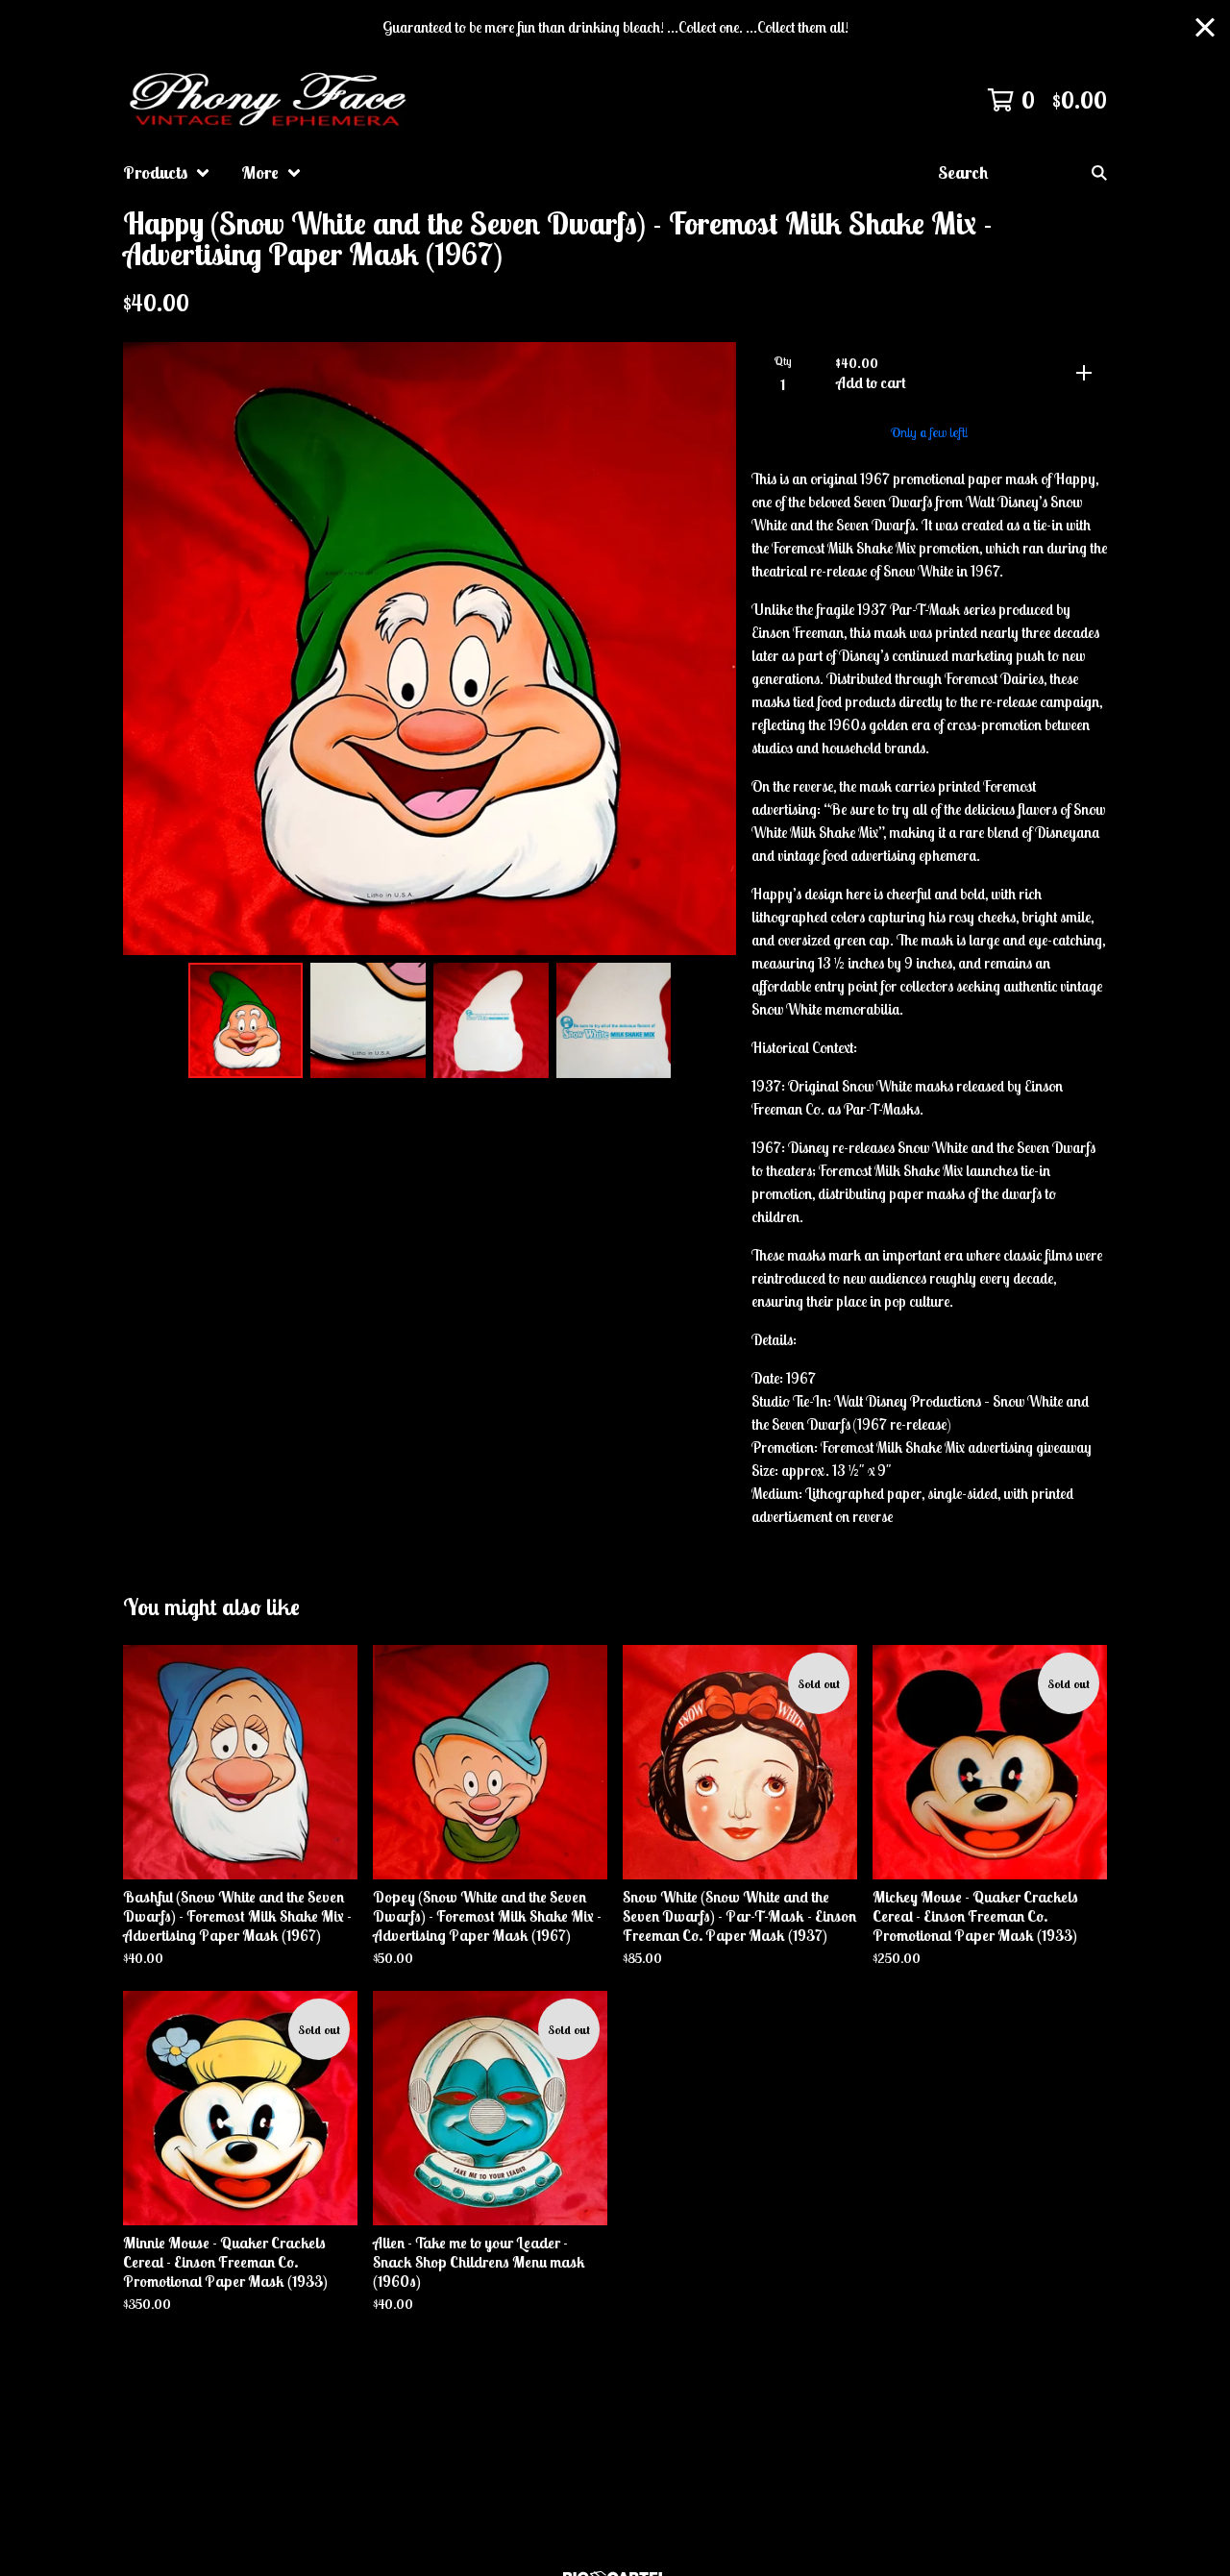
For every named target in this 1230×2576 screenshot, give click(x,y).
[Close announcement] (1205, 27)
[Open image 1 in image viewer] (430, 649)
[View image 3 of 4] (491, 1020)
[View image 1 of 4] (246, 1020)
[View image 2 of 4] (368, 1020)
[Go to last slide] (150, 649)
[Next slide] (709, 649)
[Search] (1099, 173)
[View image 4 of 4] (614, 1020)
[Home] (271, 100)
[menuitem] (167, 173)
